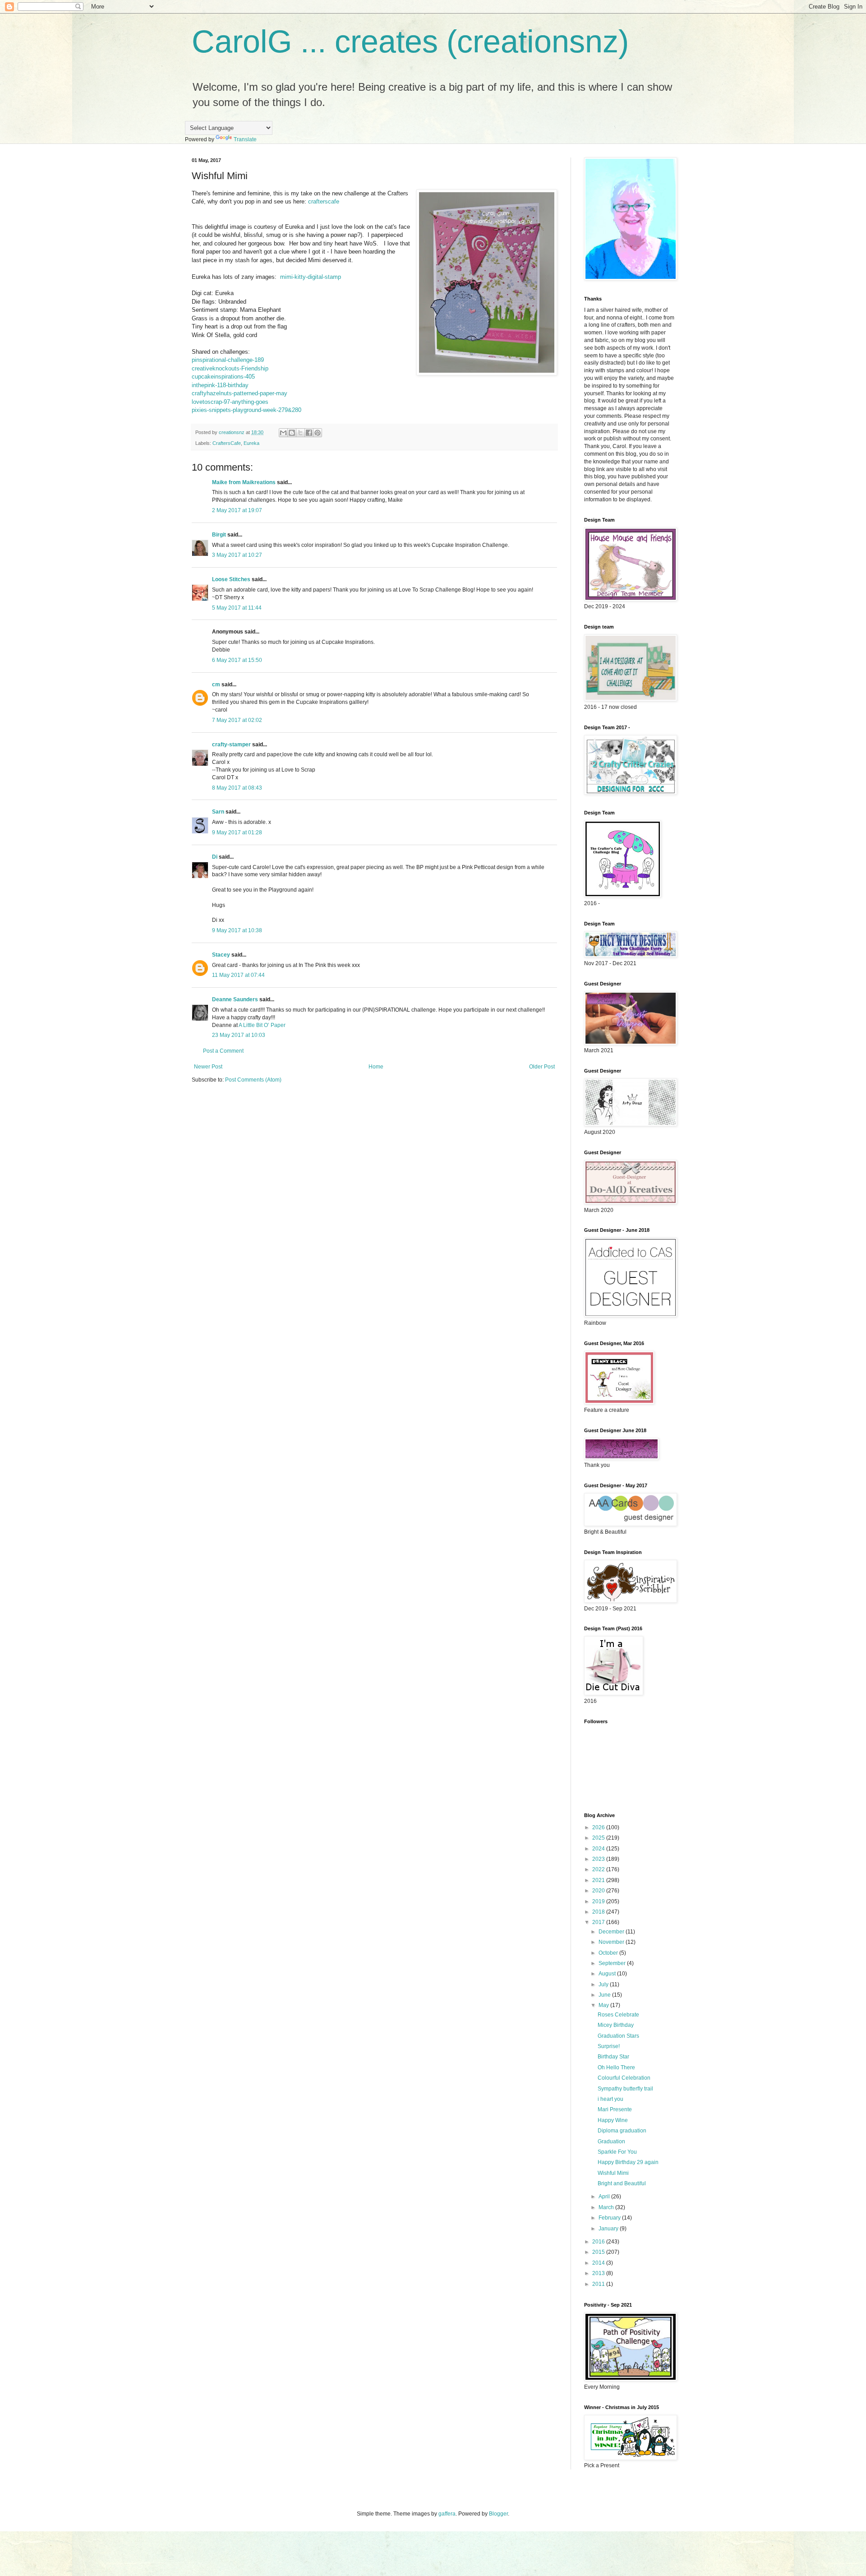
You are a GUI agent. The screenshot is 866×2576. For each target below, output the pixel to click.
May (604, 2005)
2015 (599, 2252)
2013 (599, 2273)
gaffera (447, 2514)
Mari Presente (615, 2109)
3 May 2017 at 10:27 (237, 555)
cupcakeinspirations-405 (223, 377)
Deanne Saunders (235, 999)
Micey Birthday (616, 2025)
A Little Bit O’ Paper (262, 1025)
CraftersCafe (227, 443)
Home (376, 1067)
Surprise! (609, 2046)
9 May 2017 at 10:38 (237, 930)
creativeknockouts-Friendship (230, 368)
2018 (599, 1912)
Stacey (221, 955)
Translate (245, 139)
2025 (599, 1838)
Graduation (611, 2141)
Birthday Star (613, 2057)
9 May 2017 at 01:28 (237, 832)
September (613, 1963)
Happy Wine (613, 2120)
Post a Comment (223, 1051)
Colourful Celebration (624, 2078)
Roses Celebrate (618, 2015)
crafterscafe (324, 201)
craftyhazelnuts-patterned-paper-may (240, 393)
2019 (599, 1901)
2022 (599, 1869)
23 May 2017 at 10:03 (239, 1035)
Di (215, 857)
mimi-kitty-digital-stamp (311, 277)
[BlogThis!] (292, 433)
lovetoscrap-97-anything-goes (230, 402)
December (612, 1932)
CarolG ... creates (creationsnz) (410, 42)
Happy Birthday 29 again (628, 2162)
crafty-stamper (231, 745)
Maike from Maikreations (244, 482)
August (608, 1974)
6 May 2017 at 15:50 (237, 660)
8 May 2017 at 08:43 (237, 788)
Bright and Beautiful (622, 2183)
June (605, 1995)
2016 (599, 2242)
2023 (599, 1859)
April (605, 2197)
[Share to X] (300, 433)
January (609, 2229)
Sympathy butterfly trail (625, 2089)
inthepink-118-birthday (220, 385)
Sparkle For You (617, 2152)
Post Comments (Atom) (253, 1080)
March (607, 2207)
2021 (599, 1880)
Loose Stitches (231, 579)
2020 (599, 1891)
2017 (599, 1922)
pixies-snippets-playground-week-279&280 (246, 410)
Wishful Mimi (613, 2173)
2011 (599, 2284)
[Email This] (283, 433)
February (610, 2218)
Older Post (542, 1067)
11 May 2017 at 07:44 (238, 975)
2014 (599, 2263)
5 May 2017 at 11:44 (237, 608)
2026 (599, 1827)
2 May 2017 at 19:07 (237, 510)
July (604, 1984)
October (609, 1953)
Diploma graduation (622, 2131)
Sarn (218, 812)
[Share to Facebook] (309, 433)
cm (216, 684)
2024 (599, 1849)
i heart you (610, 2099)
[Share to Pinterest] (318, 433)
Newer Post (208, 1067)
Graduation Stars (618, 2036)
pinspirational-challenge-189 (228, 360)
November (612, 1942)
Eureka (251, 443)
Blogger (498, 2514)
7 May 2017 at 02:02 (237, 720)
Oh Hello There (616, 2067)
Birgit (219, 535)
